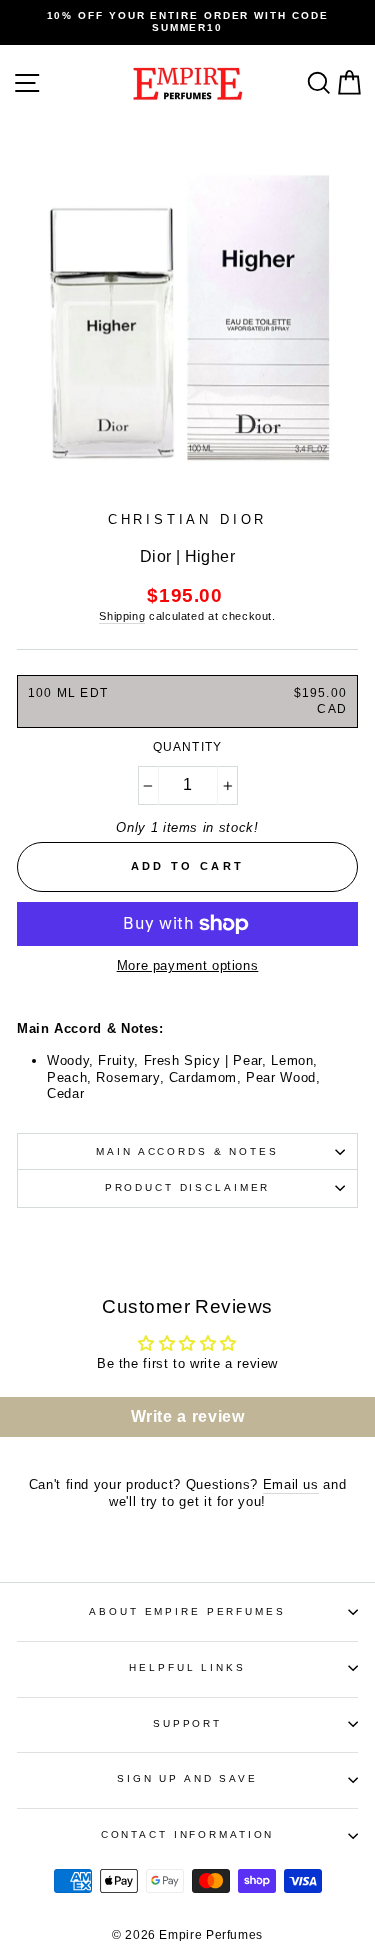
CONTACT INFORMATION (188, 1834)
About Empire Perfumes (187, 1611)
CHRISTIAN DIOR (188, 519)
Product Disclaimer (188, 1187)
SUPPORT (187, 1723)
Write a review (188, 1416)
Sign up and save (187, 1778)
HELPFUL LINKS (187, 1667)
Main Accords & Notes (187, 1151)
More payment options (188, 965)
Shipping (122, 616)
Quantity (188, 747)
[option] (187, 22)
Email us (291, 1484)
